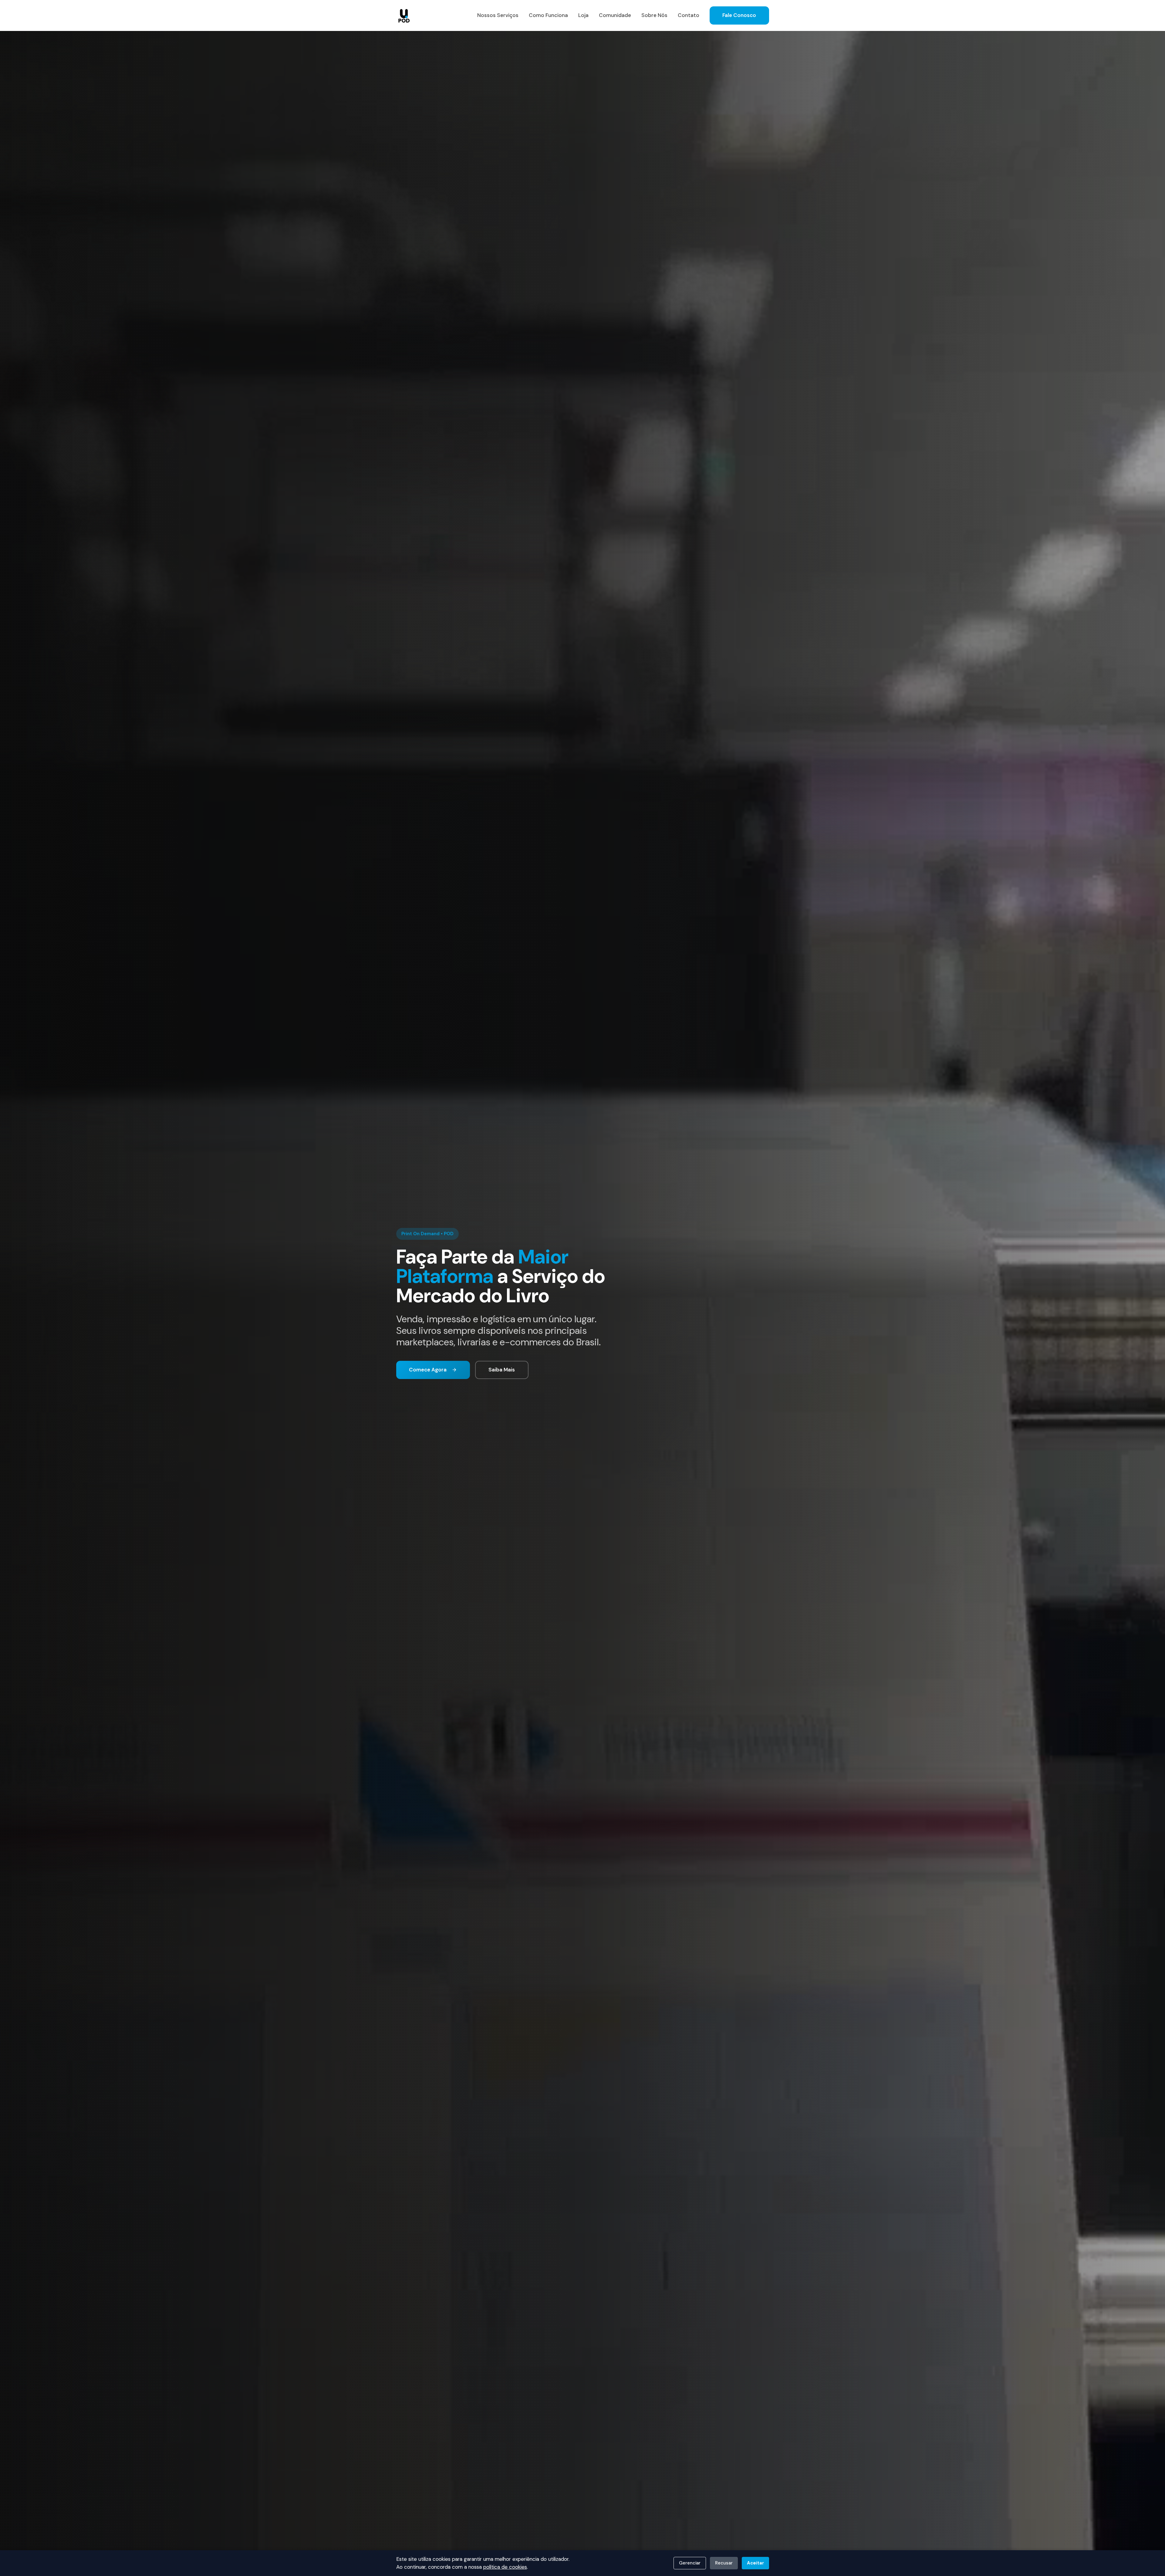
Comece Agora (428, 1370)
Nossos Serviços (498, 15)
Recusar (724, 2563)
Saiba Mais (502, 1370)
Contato (689, 15)
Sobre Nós (654, 15)
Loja (583, 15)
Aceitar (755, 2563)
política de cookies (505, 2567)
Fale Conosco (739, 15)
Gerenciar (690, 2563)
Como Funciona (548, 15)
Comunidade (615, 15)
